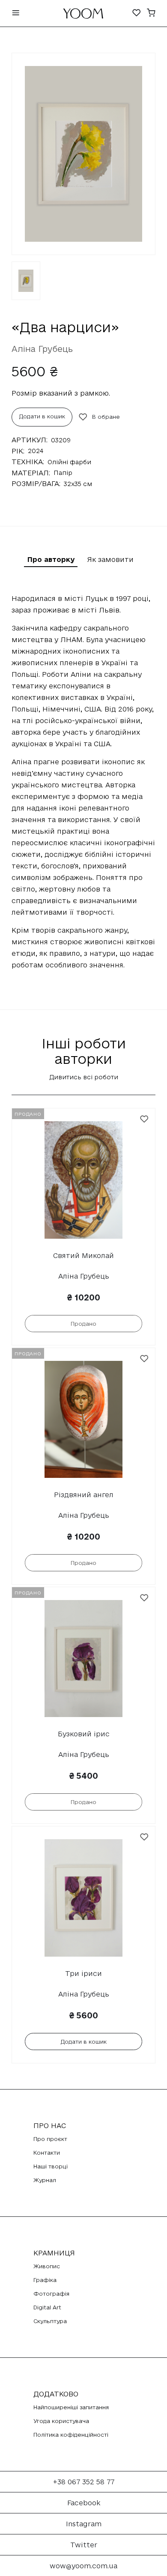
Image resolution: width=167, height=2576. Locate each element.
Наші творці (51, 2166)
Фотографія (51, 2294)
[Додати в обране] (144, 1119)
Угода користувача (61, 2421)
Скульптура (50, 2321)
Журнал (45, 2180)
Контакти (47, 2153)
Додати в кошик (42, 416)
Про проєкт (50, 2139)
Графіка (45, 2280)
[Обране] (137, 14)
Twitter (84, 2545)
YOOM (83, 16)
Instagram (84, 2524)
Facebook (84, 2503)
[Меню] (16, 14)
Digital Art (47, 2307)
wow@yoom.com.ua (83, 2566)
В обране (106, 417)
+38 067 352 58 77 (84, 2482)
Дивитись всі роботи (84, 1077)
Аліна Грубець (42, 349)
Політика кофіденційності (71, 2435)
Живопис (47, 2266)
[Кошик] (151, 14)
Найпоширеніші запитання (71, 2407)
